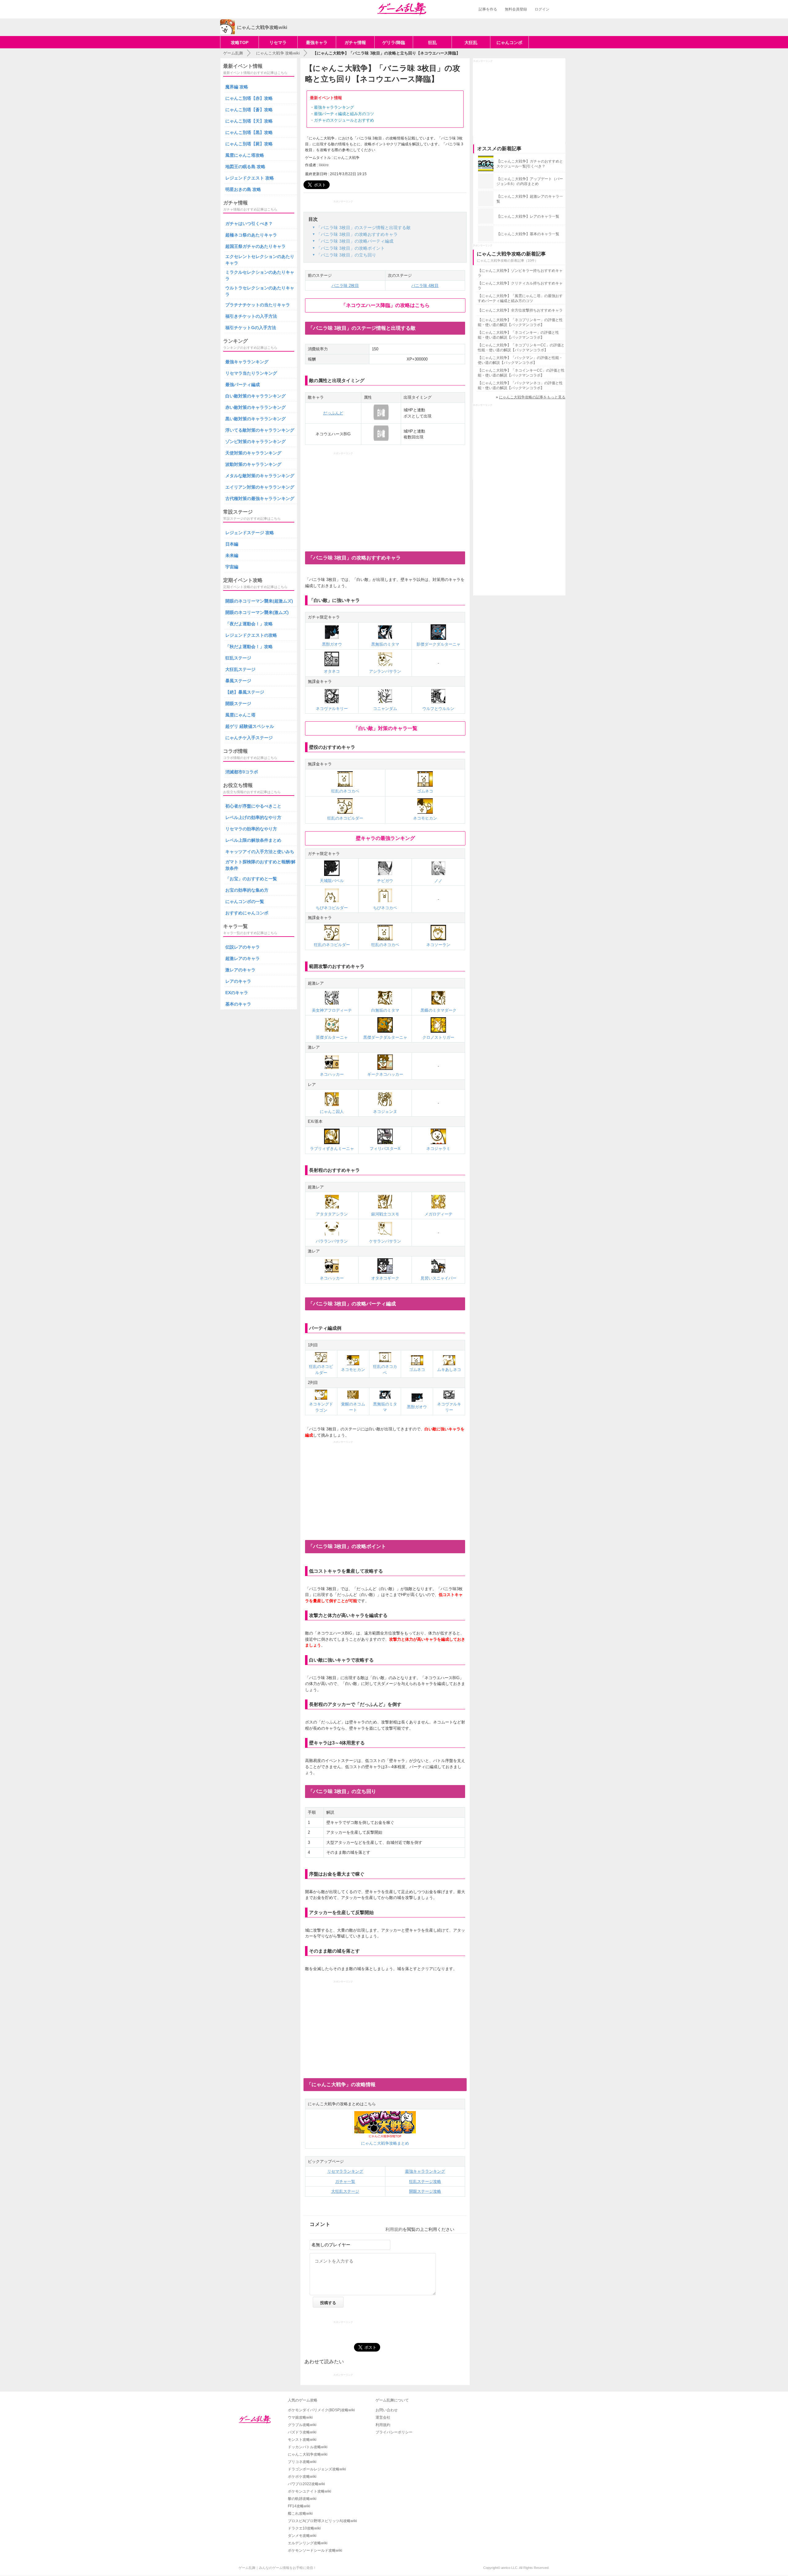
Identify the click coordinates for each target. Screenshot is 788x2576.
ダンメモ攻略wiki (302, 2536)
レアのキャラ (238, 981)
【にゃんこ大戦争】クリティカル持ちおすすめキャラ (520, 286)
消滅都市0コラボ (242, 772)
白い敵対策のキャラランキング (255, 396)
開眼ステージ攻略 (425, 2191)
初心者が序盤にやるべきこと (253, 806)
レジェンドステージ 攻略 (250, 533)
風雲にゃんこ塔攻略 (245, 155)
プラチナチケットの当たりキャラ (258, 305)
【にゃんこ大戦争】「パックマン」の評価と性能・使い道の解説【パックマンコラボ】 (520, 360)
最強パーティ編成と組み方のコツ (344, 114)
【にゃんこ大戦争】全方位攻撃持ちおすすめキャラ (520, 310)
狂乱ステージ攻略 (425, 2181)
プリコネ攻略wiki (302, 2462)
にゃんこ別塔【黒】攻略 (249, 132)
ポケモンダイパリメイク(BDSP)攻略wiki (321, 2410)
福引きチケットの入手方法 (251, 316)
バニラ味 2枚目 (345, 286)
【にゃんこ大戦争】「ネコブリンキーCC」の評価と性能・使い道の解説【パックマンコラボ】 (521, 348)
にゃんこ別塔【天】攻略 (249, 121)
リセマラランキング (345, 2171)
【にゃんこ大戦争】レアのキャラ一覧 (528, 216)
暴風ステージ (238, 681)
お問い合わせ (387, 2410)
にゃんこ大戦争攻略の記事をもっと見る (532, 397)
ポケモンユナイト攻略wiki (310, 2491)
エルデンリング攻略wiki (308, 2543)
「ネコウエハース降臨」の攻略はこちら (385, 305)
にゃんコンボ (509, 42)
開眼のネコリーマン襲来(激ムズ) (257, 612)
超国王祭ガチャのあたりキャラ (255, 246)
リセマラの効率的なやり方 (251, 829)
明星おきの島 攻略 (243, 189)
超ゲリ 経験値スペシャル (250, 726)
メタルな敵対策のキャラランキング (260, 476)
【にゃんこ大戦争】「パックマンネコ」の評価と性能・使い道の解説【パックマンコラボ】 (520, 385)
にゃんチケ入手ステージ (249, 738)
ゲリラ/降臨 (394, 42)
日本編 (232, 544)
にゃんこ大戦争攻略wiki (308, 2454)
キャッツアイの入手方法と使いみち (260, 852)
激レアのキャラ (240, 970)
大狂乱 (471, 42)
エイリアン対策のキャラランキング (260, 487)
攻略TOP (240, 42)
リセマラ (278, 42)
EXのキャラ (237, 993)
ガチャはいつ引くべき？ (249, 224)
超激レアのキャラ (243, 958)
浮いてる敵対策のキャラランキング (260, 430)
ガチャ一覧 (345, 2181)
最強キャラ (317, 42)
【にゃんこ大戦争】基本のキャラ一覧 (528, 234)
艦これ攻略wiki (300, 2514)
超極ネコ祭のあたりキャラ (251, 235)
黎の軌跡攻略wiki (302, 2499)
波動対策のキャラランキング (253, 464)
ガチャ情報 (355, 42)
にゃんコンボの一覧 (245, 901)
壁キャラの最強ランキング (385, 838)
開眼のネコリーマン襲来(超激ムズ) (259, 601)
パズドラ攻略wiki (302, 2432)
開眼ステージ (238, 703)
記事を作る (488, 9)
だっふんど (333, 413)
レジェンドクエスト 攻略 (250, 178)
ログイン (542, 9)
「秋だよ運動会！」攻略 (249, 647)
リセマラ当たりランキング (251, 373)
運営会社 (383, 2417)
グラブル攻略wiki (302, 2425)
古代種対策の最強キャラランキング (260, 498)
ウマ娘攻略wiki (300, 2417)
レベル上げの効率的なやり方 (253, 817)
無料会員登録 (516, 9)
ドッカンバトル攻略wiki (308, 2447)
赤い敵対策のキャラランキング (255, 407)
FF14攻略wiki (299, 2506)
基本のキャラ (238, 1004)
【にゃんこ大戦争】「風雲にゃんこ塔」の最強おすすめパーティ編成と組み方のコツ (520, 298)
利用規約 (394, 2229)
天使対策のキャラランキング (253, 453)
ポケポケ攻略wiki (302, 2477)
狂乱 (432, 42)
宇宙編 (232, 567)
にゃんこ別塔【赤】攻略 (249, 98)
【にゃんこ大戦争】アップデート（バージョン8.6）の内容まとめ (530, 181)
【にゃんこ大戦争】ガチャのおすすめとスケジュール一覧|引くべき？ (530, 164)
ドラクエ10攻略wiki (304, 2528)
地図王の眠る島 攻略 (245, 167)
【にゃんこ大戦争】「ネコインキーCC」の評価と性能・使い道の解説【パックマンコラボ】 (521, 373)
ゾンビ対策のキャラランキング (255, 441)
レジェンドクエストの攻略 (251, 635)
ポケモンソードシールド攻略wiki (315, 2550)
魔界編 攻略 (237, 87)
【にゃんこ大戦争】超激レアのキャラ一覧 (530, 199)
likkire (324, 165)
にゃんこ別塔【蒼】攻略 (249, 110)
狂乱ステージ (238, 658)
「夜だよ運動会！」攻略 (249, 624)
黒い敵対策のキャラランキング (255, 419)
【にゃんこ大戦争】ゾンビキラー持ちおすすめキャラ (520, 273)
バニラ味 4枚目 (425, 286)
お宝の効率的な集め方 (247, 890)
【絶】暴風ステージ (245, 692)
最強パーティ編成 (243, 385)
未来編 (232, 555)
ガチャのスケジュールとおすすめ (344, 120)
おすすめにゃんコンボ (247, 913)
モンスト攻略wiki (302, 2440)
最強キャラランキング (334, 107)
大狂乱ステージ (345, 2191)
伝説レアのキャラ (243, 947)
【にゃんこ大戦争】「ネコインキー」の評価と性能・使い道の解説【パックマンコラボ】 (518, 335)
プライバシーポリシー (394, 2432)
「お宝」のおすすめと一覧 (251, 879)
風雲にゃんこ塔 (240, 715)
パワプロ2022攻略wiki (306, 2484)
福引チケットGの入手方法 (251, 328)
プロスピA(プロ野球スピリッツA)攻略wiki (322, 2521)
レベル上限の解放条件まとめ (253, 840)
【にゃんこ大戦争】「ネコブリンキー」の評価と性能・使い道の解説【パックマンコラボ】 (520, 322)
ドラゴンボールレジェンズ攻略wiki (317, 2469)
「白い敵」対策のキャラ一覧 (385, 728)
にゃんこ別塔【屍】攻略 (249, 144)
